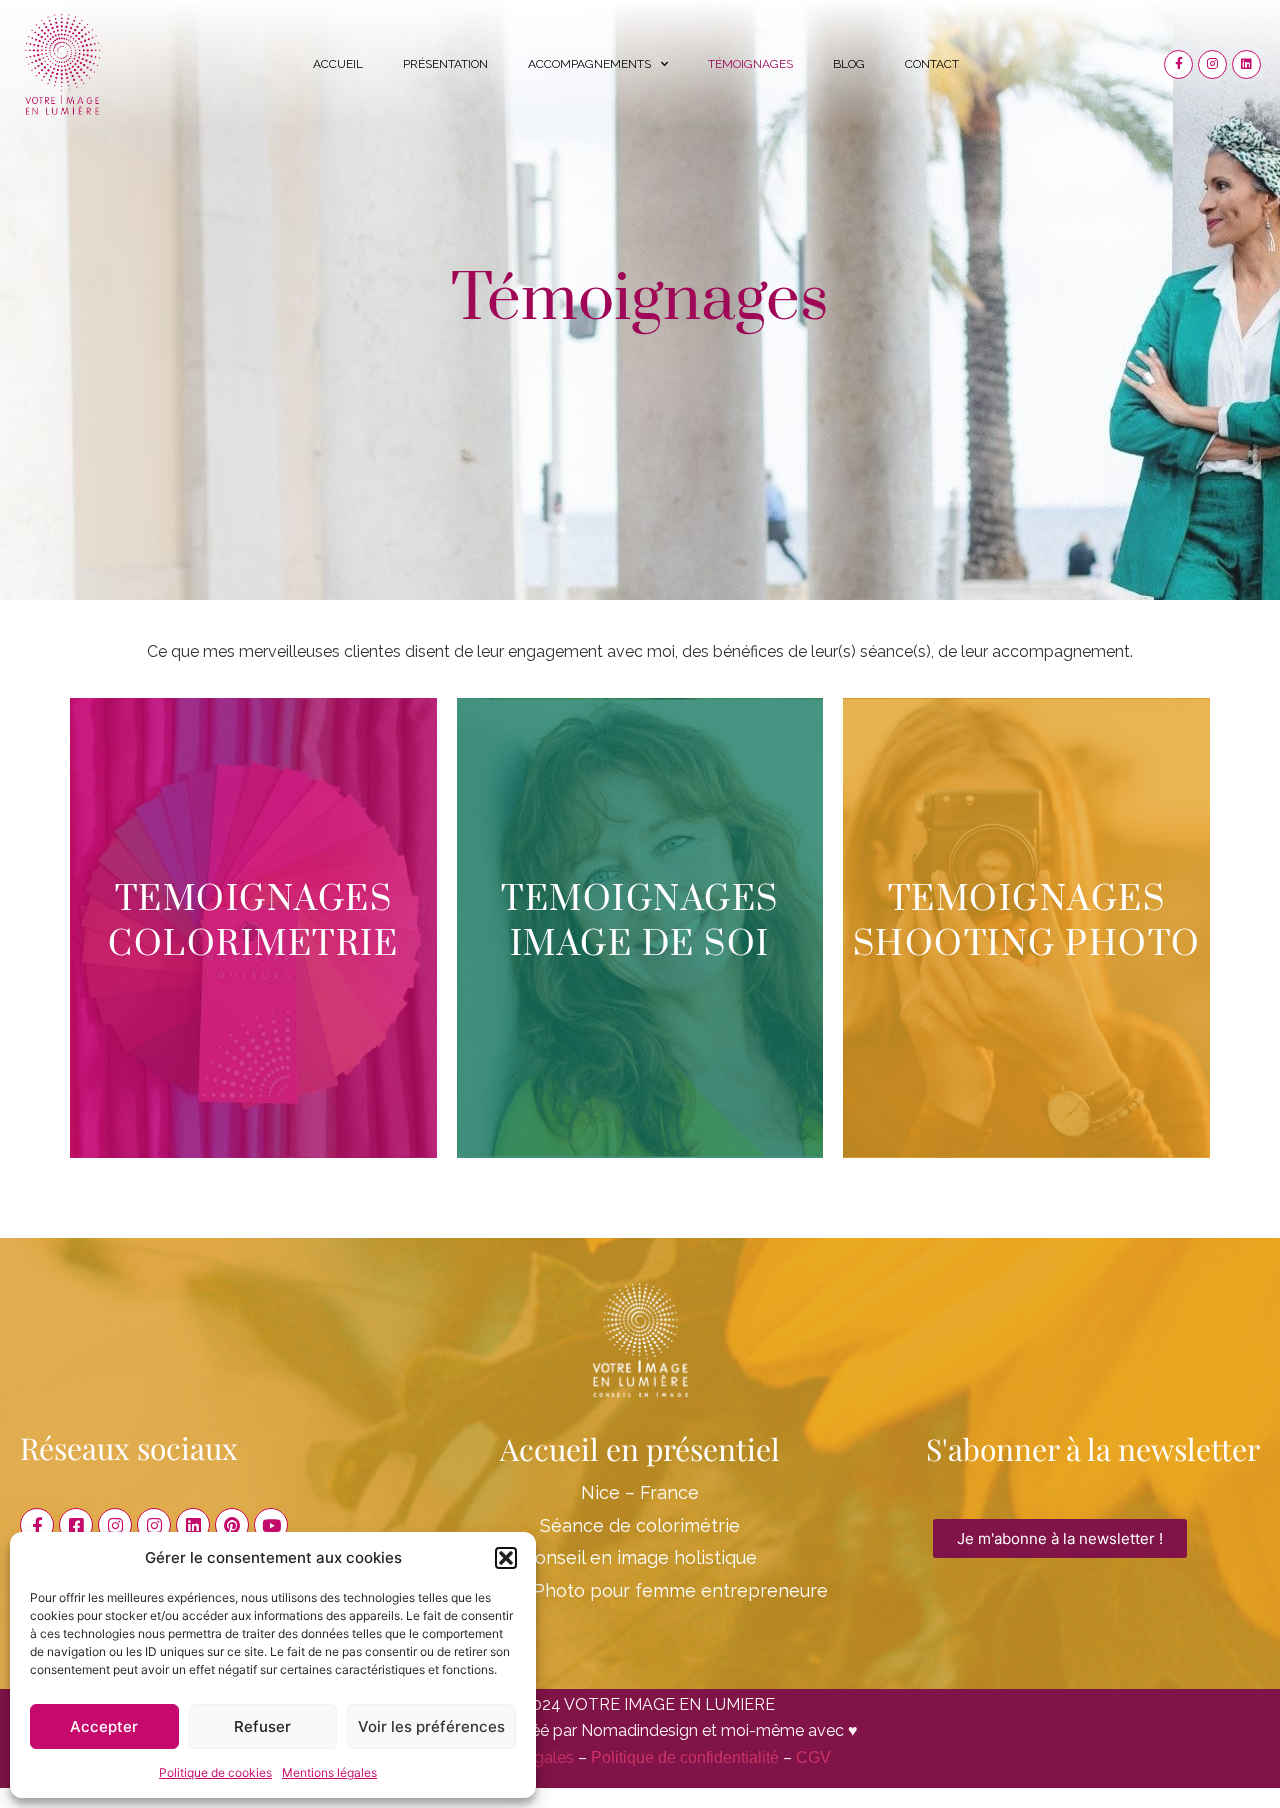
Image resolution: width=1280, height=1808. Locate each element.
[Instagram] (1212, 64)
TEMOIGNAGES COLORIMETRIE (253, 922)
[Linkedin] (1246, 64)
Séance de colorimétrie (640, 1525)
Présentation (445, 64)
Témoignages (750, 64)
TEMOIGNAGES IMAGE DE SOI (640, 922)
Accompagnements (589, 64)
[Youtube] (271, 1525)
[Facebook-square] (76, 1525)
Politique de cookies (215, 1772)
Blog (849, 64)
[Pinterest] (232, 1525)
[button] (506, 1558)
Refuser (262, 1726)
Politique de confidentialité (685, 1757)
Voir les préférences (431, 1726)
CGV (813, 1757)
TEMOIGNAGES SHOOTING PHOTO (1027, 922)
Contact (932, 64)
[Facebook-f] (1178, 64)
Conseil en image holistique (640, 1557)
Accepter (104, 1726)
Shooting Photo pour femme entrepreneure (639, 1590)
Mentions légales (329, 1772)
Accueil (338, 64)
